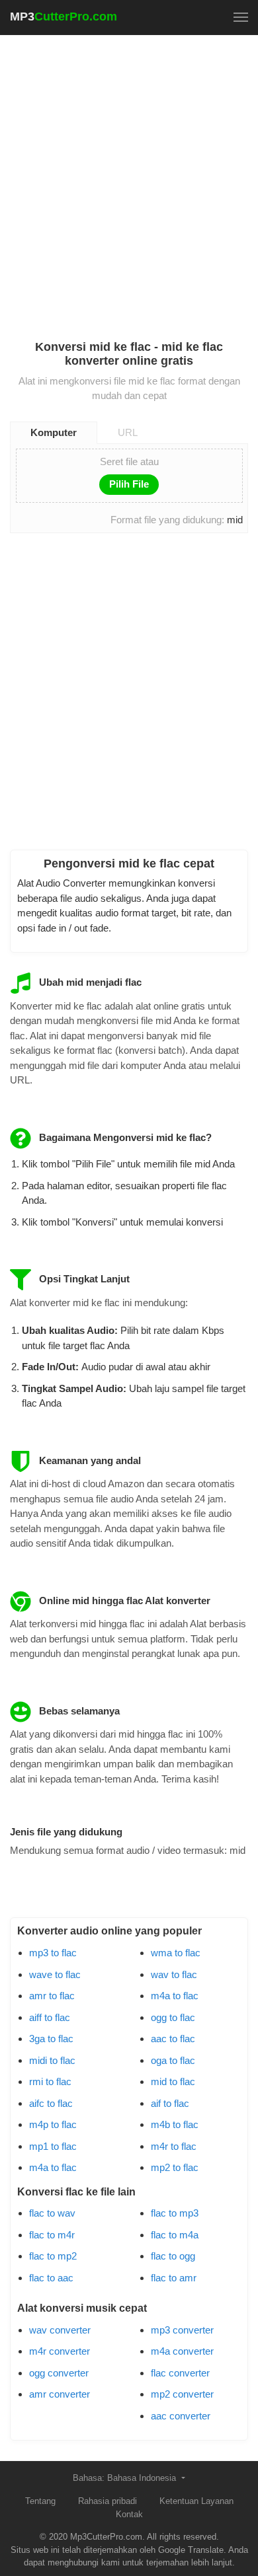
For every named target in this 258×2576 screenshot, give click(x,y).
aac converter (181, 2416)
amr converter (60, 2394)
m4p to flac (53, 2124)
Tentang (40, 2501)
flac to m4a (175, 2235)
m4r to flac (174, 2146)
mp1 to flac (53, 2146)
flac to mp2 (53, 2256)
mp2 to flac (175, 2167)
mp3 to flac (53, 1953)
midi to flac (52, 2060)
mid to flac (173, 2081)
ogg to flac (173, 2017)
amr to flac (52, 1996)
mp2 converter (182, 2394)
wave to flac (55, 1974)
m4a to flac (53, 2167)
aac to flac (173, 2039)
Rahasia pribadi (107, 2501)
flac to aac (51, 2278)
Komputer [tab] (54, 432)
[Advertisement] (129, 179)
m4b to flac (175, 2124)
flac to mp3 (175, 2213)
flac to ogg (173, 2256)
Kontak (129, 2514)
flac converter (180, 2373)
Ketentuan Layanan (196, 2501)
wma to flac (176, 1953)
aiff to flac (50, 2017)
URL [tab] (128, 432)
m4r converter (60, 2351)
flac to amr (174, 2278)
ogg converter (59, 2373)
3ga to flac (51, 2039)
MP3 (64, 17)
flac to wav (52, 2213)
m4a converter (182, 2351)
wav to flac (174, 1974)
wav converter (60, 2330)
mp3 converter (182, 2330)
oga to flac (173, 2060)
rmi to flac (50, 2081)
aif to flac (170, 2103)
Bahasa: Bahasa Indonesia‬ (126, 2478)
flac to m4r (52, 2235)
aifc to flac (51, 2103)
